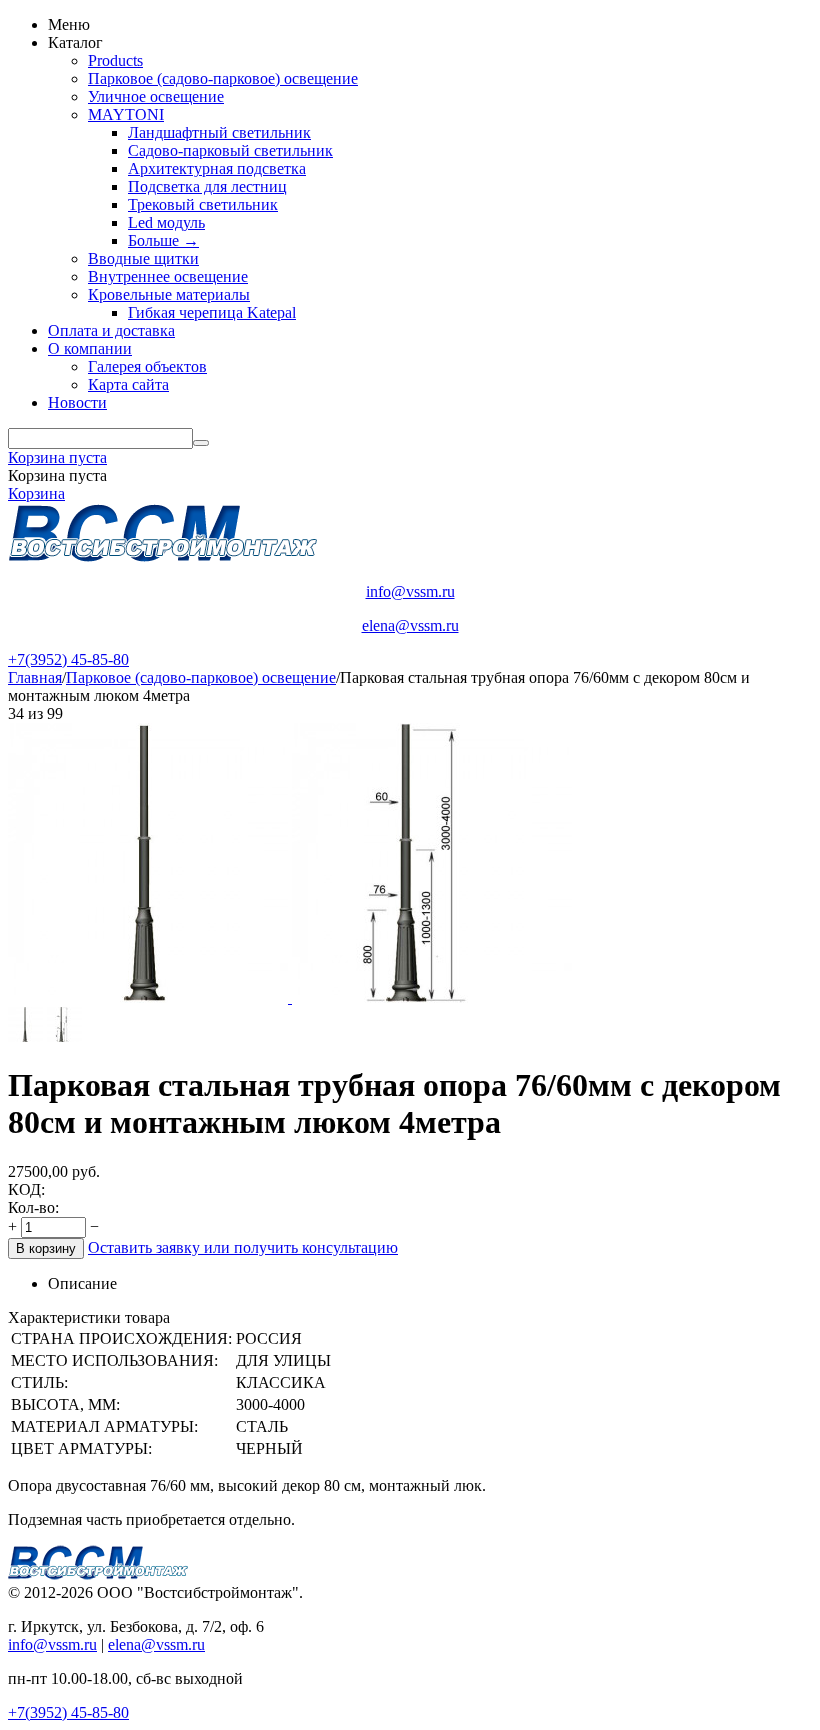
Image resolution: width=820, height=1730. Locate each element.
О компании (90, 348)
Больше (163, 240)
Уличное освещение (156, 96)
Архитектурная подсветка (217, 168)
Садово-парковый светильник (230, 150)
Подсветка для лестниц (207, 186)
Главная (35, 677)
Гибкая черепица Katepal (212, 312)
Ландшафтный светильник (219, 132)
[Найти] (201, 443)
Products (115, 60)
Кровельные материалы (169, 294)
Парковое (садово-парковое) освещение (223, 78)
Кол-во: (33, 1207)
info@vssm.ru (410, 591)
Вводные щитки (143, 258)
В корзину (46, 1248)
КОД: (26, 1189)
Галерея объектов (147, 366)
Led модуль (166, 222)
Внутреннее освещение (168, 276)
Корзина (36, 493)
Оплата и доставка (111, 330)
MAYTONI (126, 114)
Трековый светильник (203, 204)
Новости (77, 402)
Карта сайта (128, 384)
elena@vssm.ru (410, 625)
